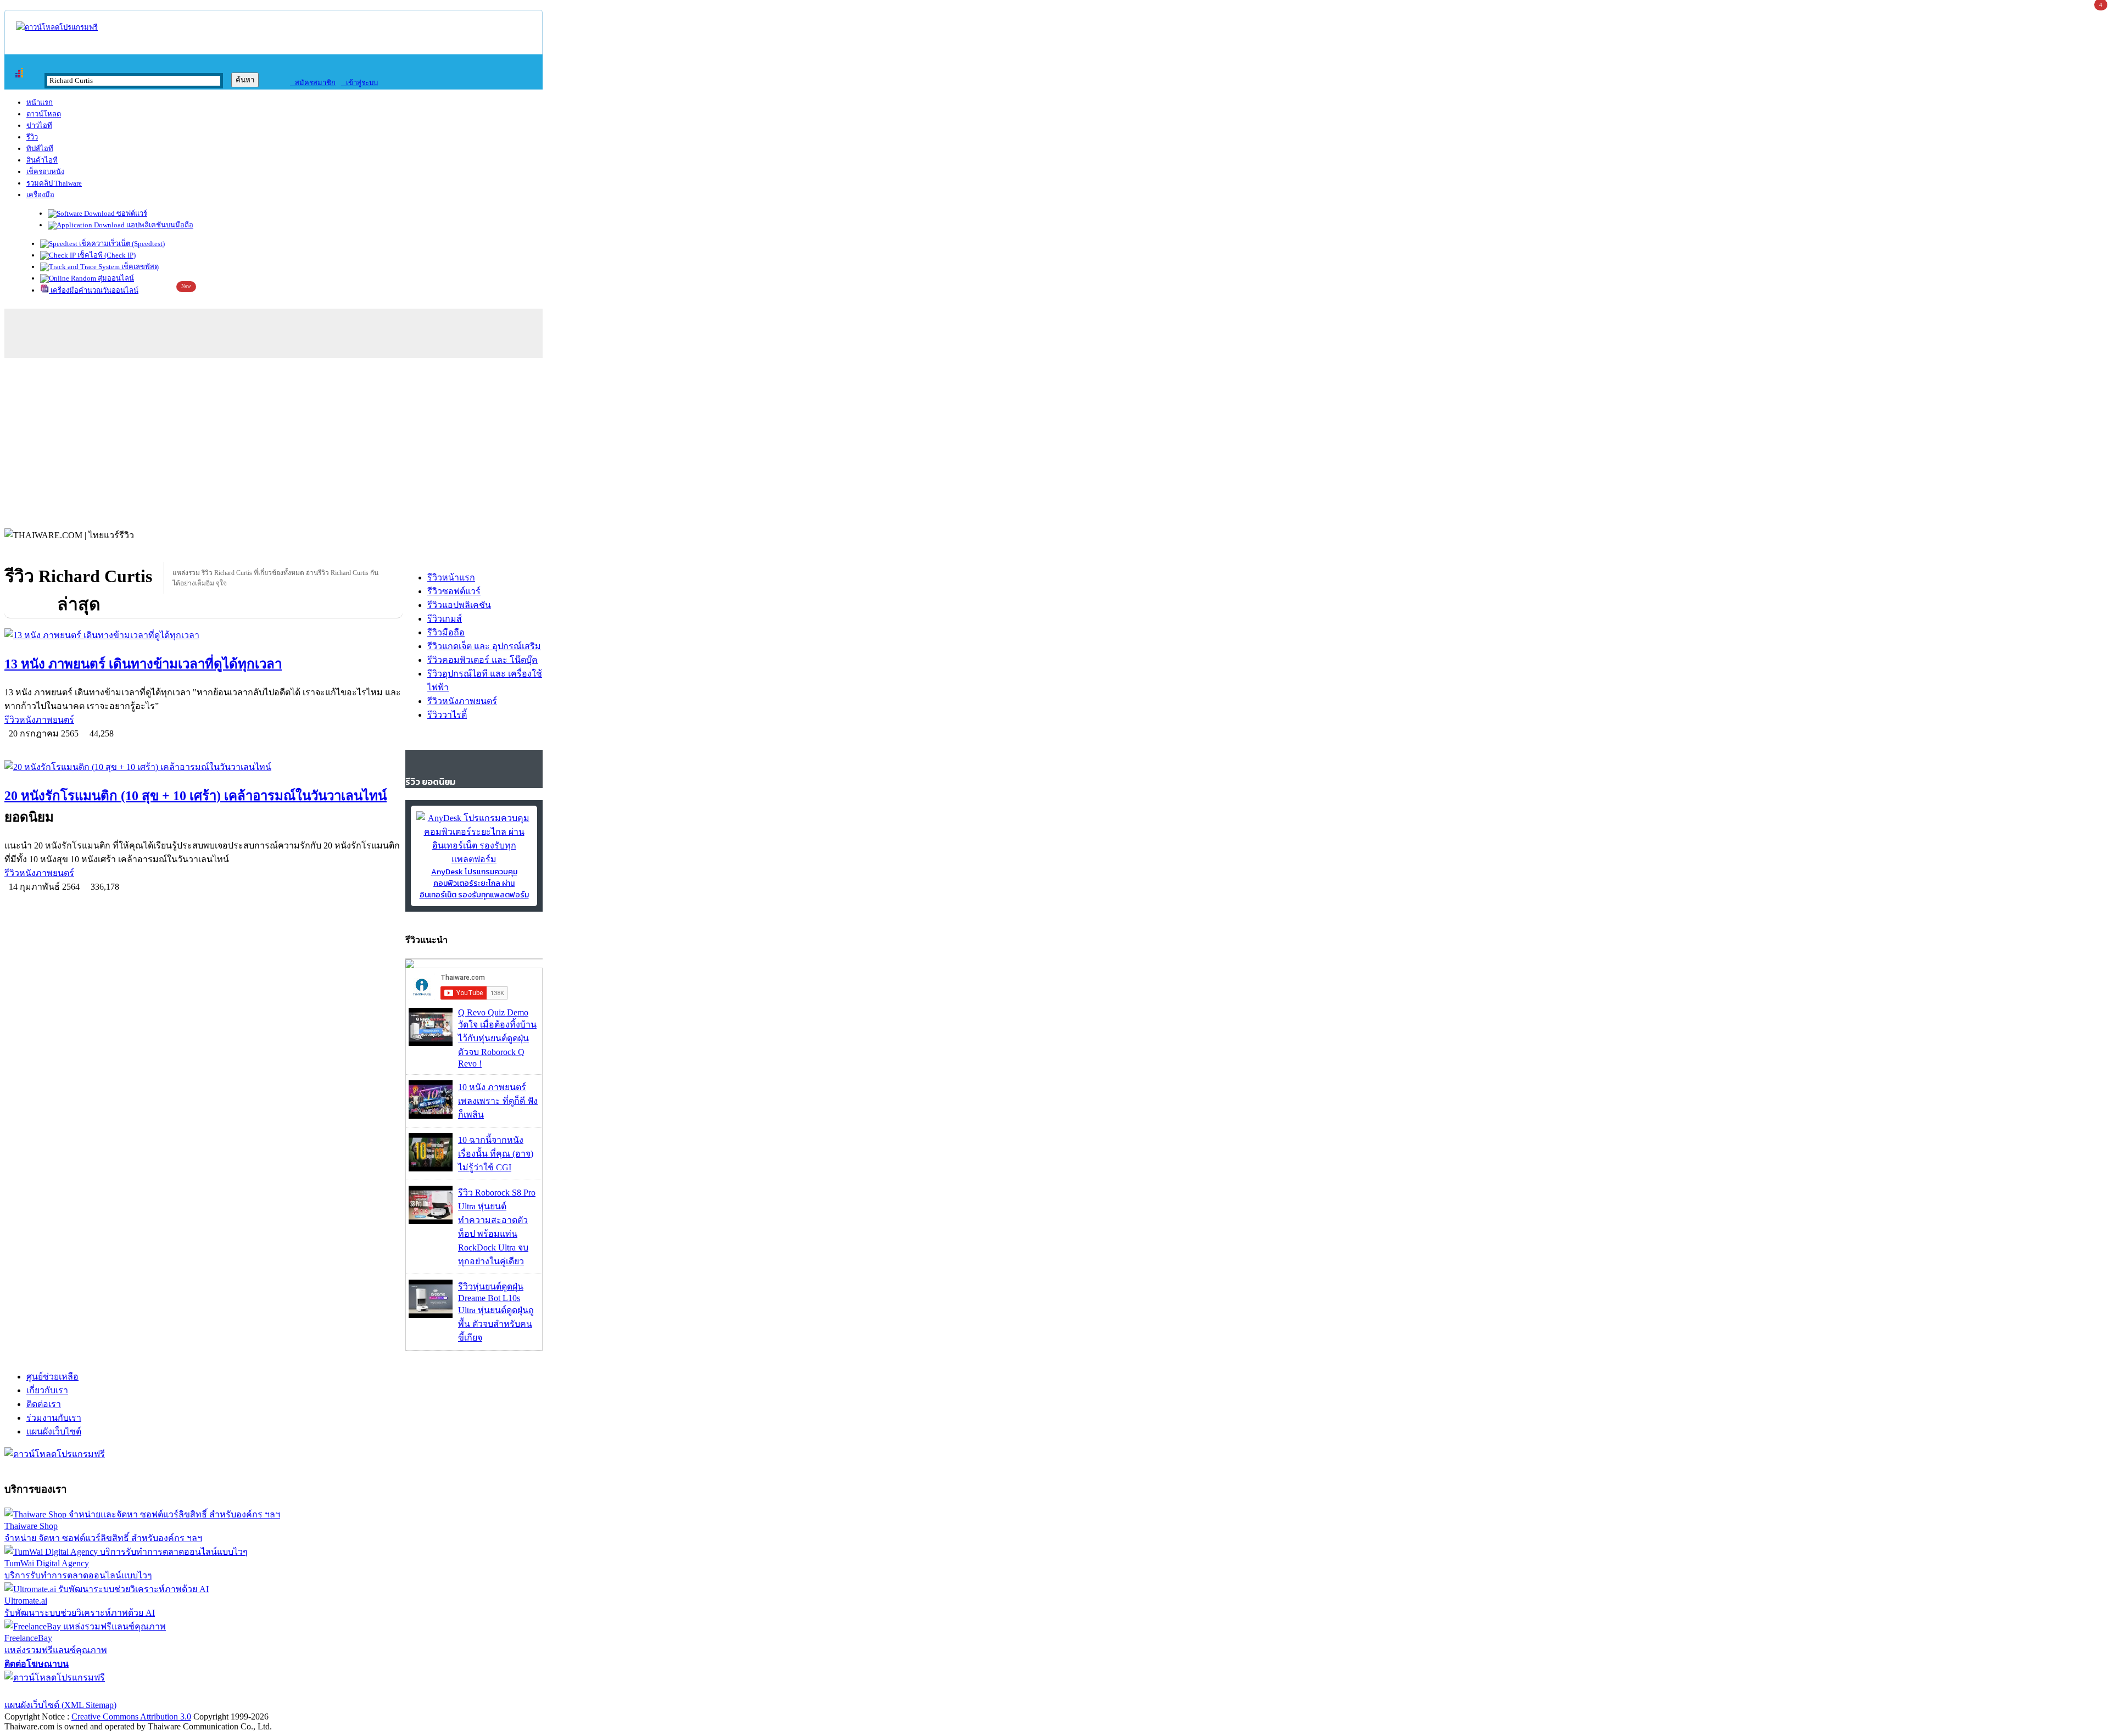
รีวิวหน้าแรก (451, 577)
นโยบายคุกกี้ (227, 1691)
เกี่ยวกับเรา (47, 1390)
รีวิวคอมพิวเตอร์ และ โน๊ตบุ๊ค (482, 660)
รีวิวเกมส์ (445, 619)
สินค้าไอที (42, 160)
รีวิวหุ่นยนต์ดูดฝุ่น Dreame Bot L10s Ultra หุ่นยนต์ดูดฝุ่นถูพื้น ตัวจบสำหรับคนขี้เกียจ (496, 1312)
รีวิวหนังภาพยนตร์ (39, 720)
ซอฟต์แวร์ (131, 213)
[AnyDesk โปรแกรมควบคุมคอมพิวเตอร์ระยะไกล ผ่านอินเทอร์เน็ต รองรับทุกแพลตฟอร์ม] (474, 859)
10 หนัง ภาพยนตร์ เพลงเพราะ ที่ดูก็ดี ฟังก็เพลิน (498, 1101)
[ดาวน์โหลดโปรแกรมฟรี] (57, 27)
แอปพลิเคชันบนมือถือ (159, 225)
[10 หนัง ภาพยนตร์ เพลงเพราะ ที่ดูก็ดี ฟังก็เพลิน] (431, 1116)
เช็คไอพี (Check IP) (106, 255)
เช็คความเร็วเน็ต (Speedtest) (121, 244)
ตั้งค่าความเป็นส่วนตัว (46, 1691)
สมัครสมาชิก (313, 83)
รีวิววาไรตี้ (447, 715)
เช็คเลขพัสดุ (139, 267)
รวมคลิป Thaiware (54, 183)
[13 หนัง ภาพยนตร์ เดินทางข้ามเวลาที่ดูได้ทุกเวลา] (203, 635)
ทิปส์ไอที (40, 149)
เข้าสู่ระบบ (359, 83)
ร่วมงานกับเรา (54, 1418)
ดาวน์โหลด (44, 114)
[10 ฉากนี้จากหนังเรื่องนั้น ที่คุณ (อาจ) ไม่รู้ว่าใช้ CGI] (431, 1168)
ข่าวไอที (39, 125)
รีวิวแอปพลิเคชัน (459, 605)
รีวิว (32, 137)
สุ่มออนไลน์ (115, 278)
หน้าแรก (40, 102)
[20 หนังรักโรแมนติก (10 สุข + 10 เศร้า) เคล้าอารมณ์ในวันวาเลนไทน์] (203, 767)
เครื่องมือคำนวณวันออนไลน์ (94, 290)
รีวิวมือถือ (446, 632)
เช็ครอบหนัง (45, 172)
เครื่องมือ (40, 195)
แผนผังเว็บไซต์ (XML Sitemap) (60, 1705)
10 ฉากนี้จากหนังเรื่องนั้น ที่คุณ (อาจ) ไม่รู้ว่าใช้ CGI (496, 1154)
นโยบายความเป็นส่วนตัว (146, 1691)
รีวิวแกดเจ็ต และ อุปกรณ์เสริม (484, 646)
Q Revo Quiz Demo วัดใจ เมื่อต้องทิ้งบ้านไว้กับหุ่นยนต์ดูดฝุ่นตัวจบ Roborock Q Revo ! (497, 1038)
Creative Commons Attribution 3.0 (131, 1717)
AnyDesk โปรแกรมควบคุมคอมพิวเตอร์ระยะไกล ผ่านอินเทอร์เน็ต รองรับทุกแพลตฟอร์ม (474, 883)
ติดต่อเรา (44, 1404)
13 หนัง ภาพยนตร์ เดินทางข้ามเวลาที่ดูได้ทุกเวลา (143, 664)
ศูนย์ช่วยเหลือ (52, 1377)
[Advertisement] (1054, 440)
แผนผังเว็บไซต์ (54, 1431)
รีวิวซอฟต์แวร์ (454, 591)
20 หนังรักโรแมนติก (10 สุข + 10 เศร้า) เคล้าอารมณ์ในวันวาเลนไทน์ (196, 796)
